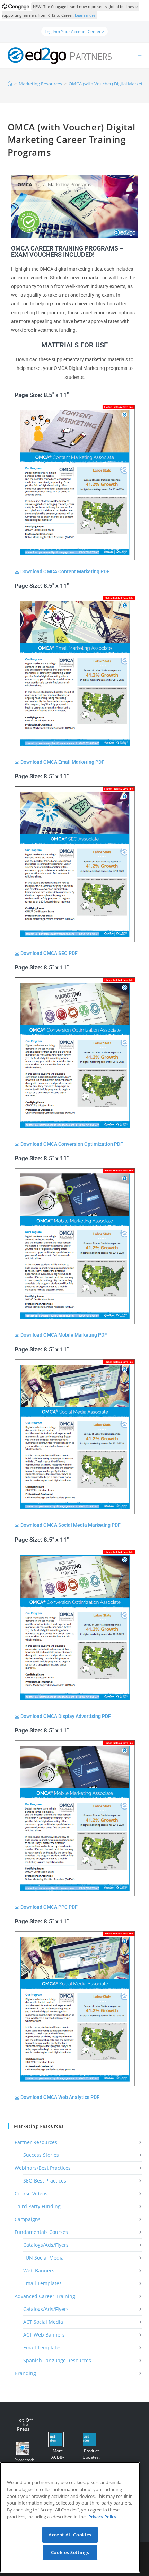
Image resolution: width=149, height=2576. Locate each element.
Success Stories (41, 2155)
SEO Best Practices (45, 2181)
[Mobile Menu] (140, 56)
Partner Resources (36, 2142)
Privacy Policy (102, 2517)
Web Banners (39, 2270)
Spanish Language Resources (57, 2360)
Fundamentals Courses (41, 2232)
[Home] (10, 84)
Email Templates (42, 2283)
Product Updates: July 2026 (91, 2457)
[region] (70, 2517)
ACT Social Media (43, 2322)
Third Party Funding (38, 2206)
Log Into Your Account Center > (74, 31)
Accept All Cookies (70, 2535)
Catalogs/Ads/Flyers (46, 2245)
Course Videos (31, 2193)
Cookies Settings (70, 2552)
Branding (25, 2373)
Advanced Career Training (45, 2296)
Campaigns (28, 2219)
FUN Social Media (43, 2258)
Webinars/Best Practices (43, 2168)
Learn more (85, 15)
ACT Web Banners (44, 2335)
